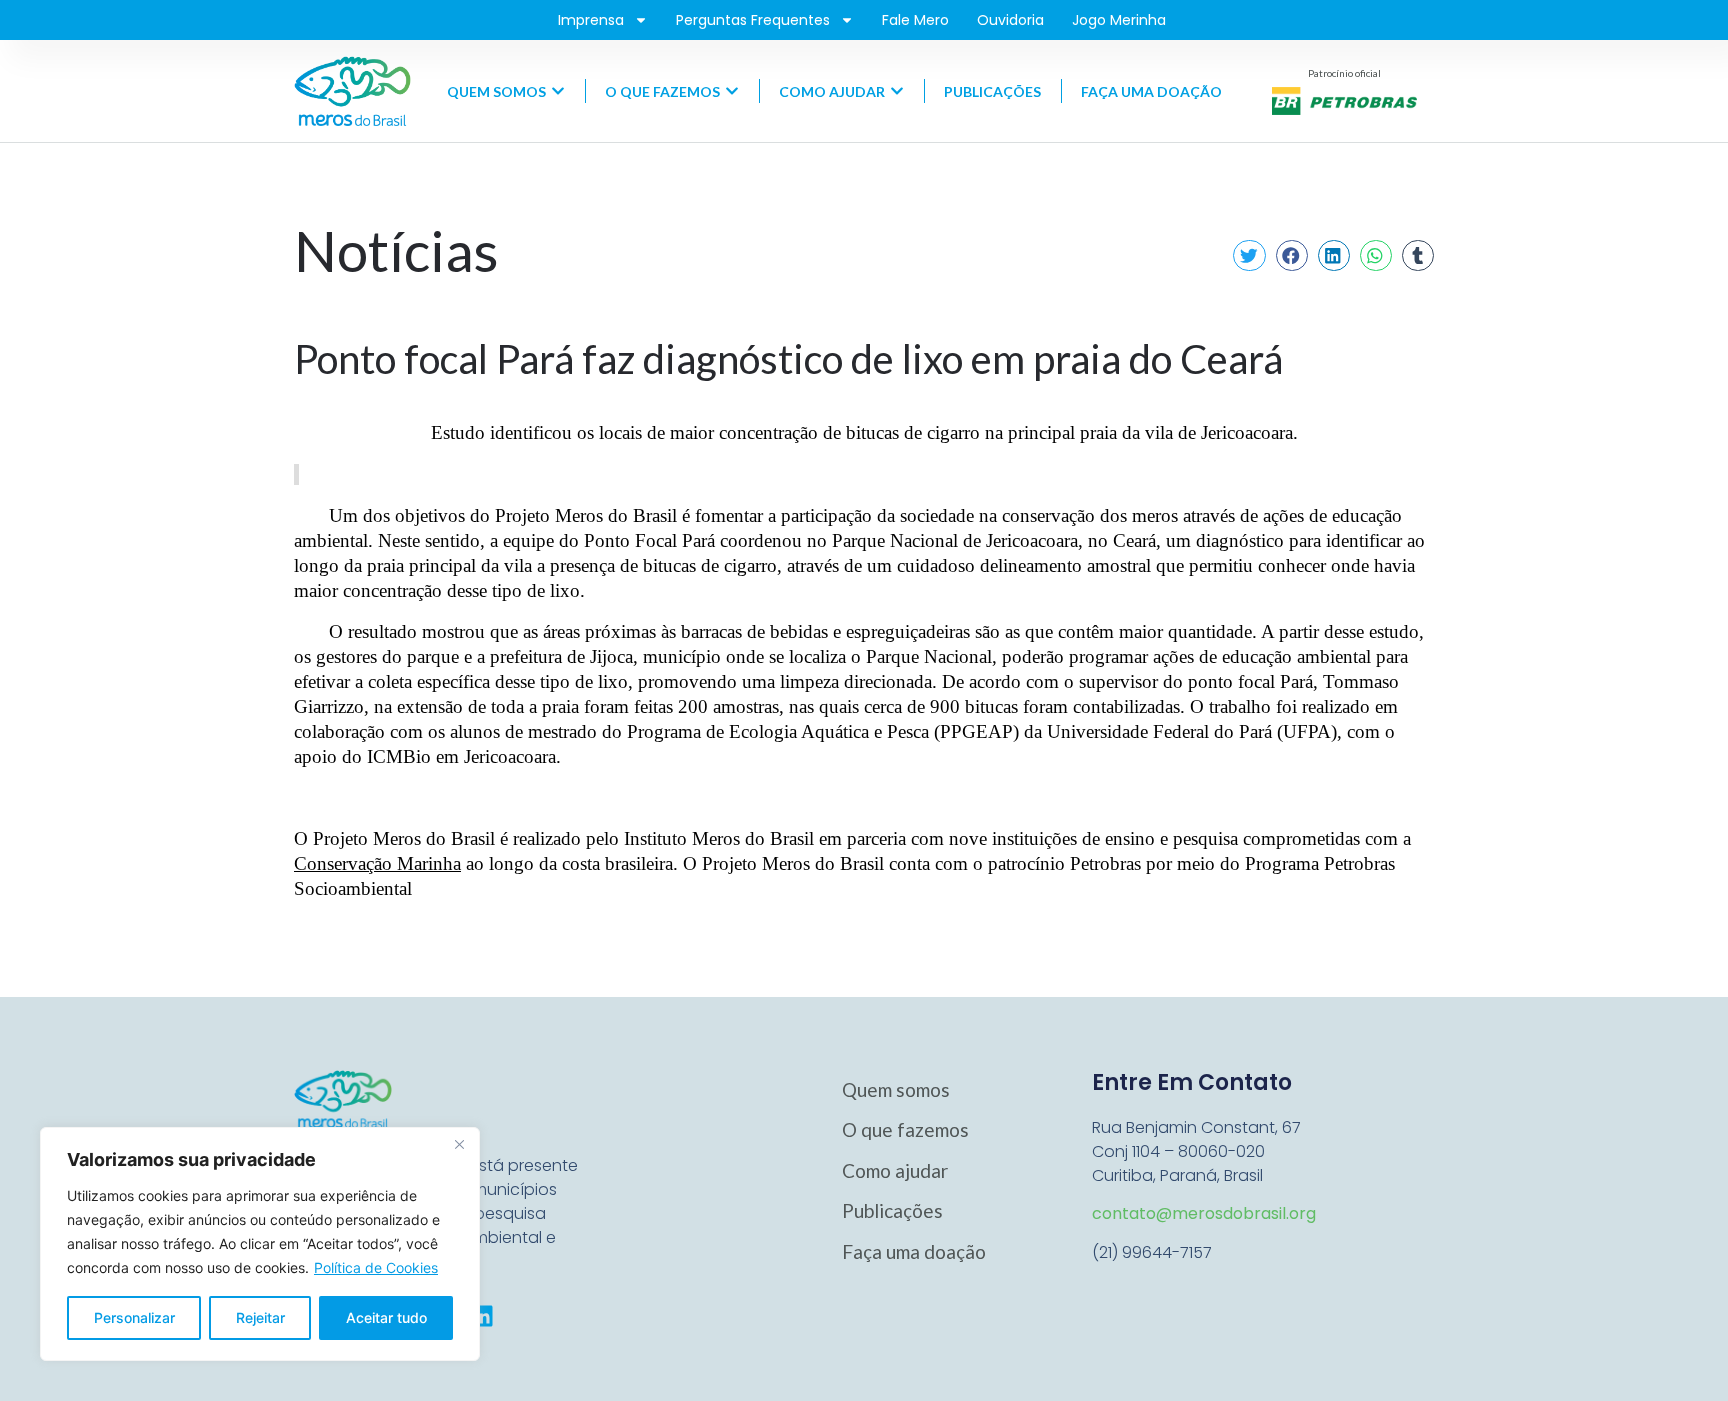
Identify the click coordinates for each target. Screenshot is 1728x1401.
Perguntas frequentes (753, 20)
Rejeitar (260, 1317)
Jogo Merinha (1119, 20)
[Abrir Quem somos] (558, 91)
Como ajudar (895, 1170)
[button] (1249, 256)
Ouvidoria (1010, 20)
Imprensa (591, 20)
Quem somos (896, 1089)
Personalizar (134, 1317)
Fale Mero (915, 20)
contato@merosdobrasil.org (1204, 1213)
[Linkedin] (482, 1316)
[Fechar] (459, 1144)
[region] (260, 1244)
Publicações (892, 1210)
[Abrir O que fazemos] (732, 91)
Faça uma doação (914, 1251)
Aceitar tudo (386, 1317)
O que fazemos (905, 1129)
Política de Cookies (376, 1267)
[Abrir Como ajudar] (897, 91)
